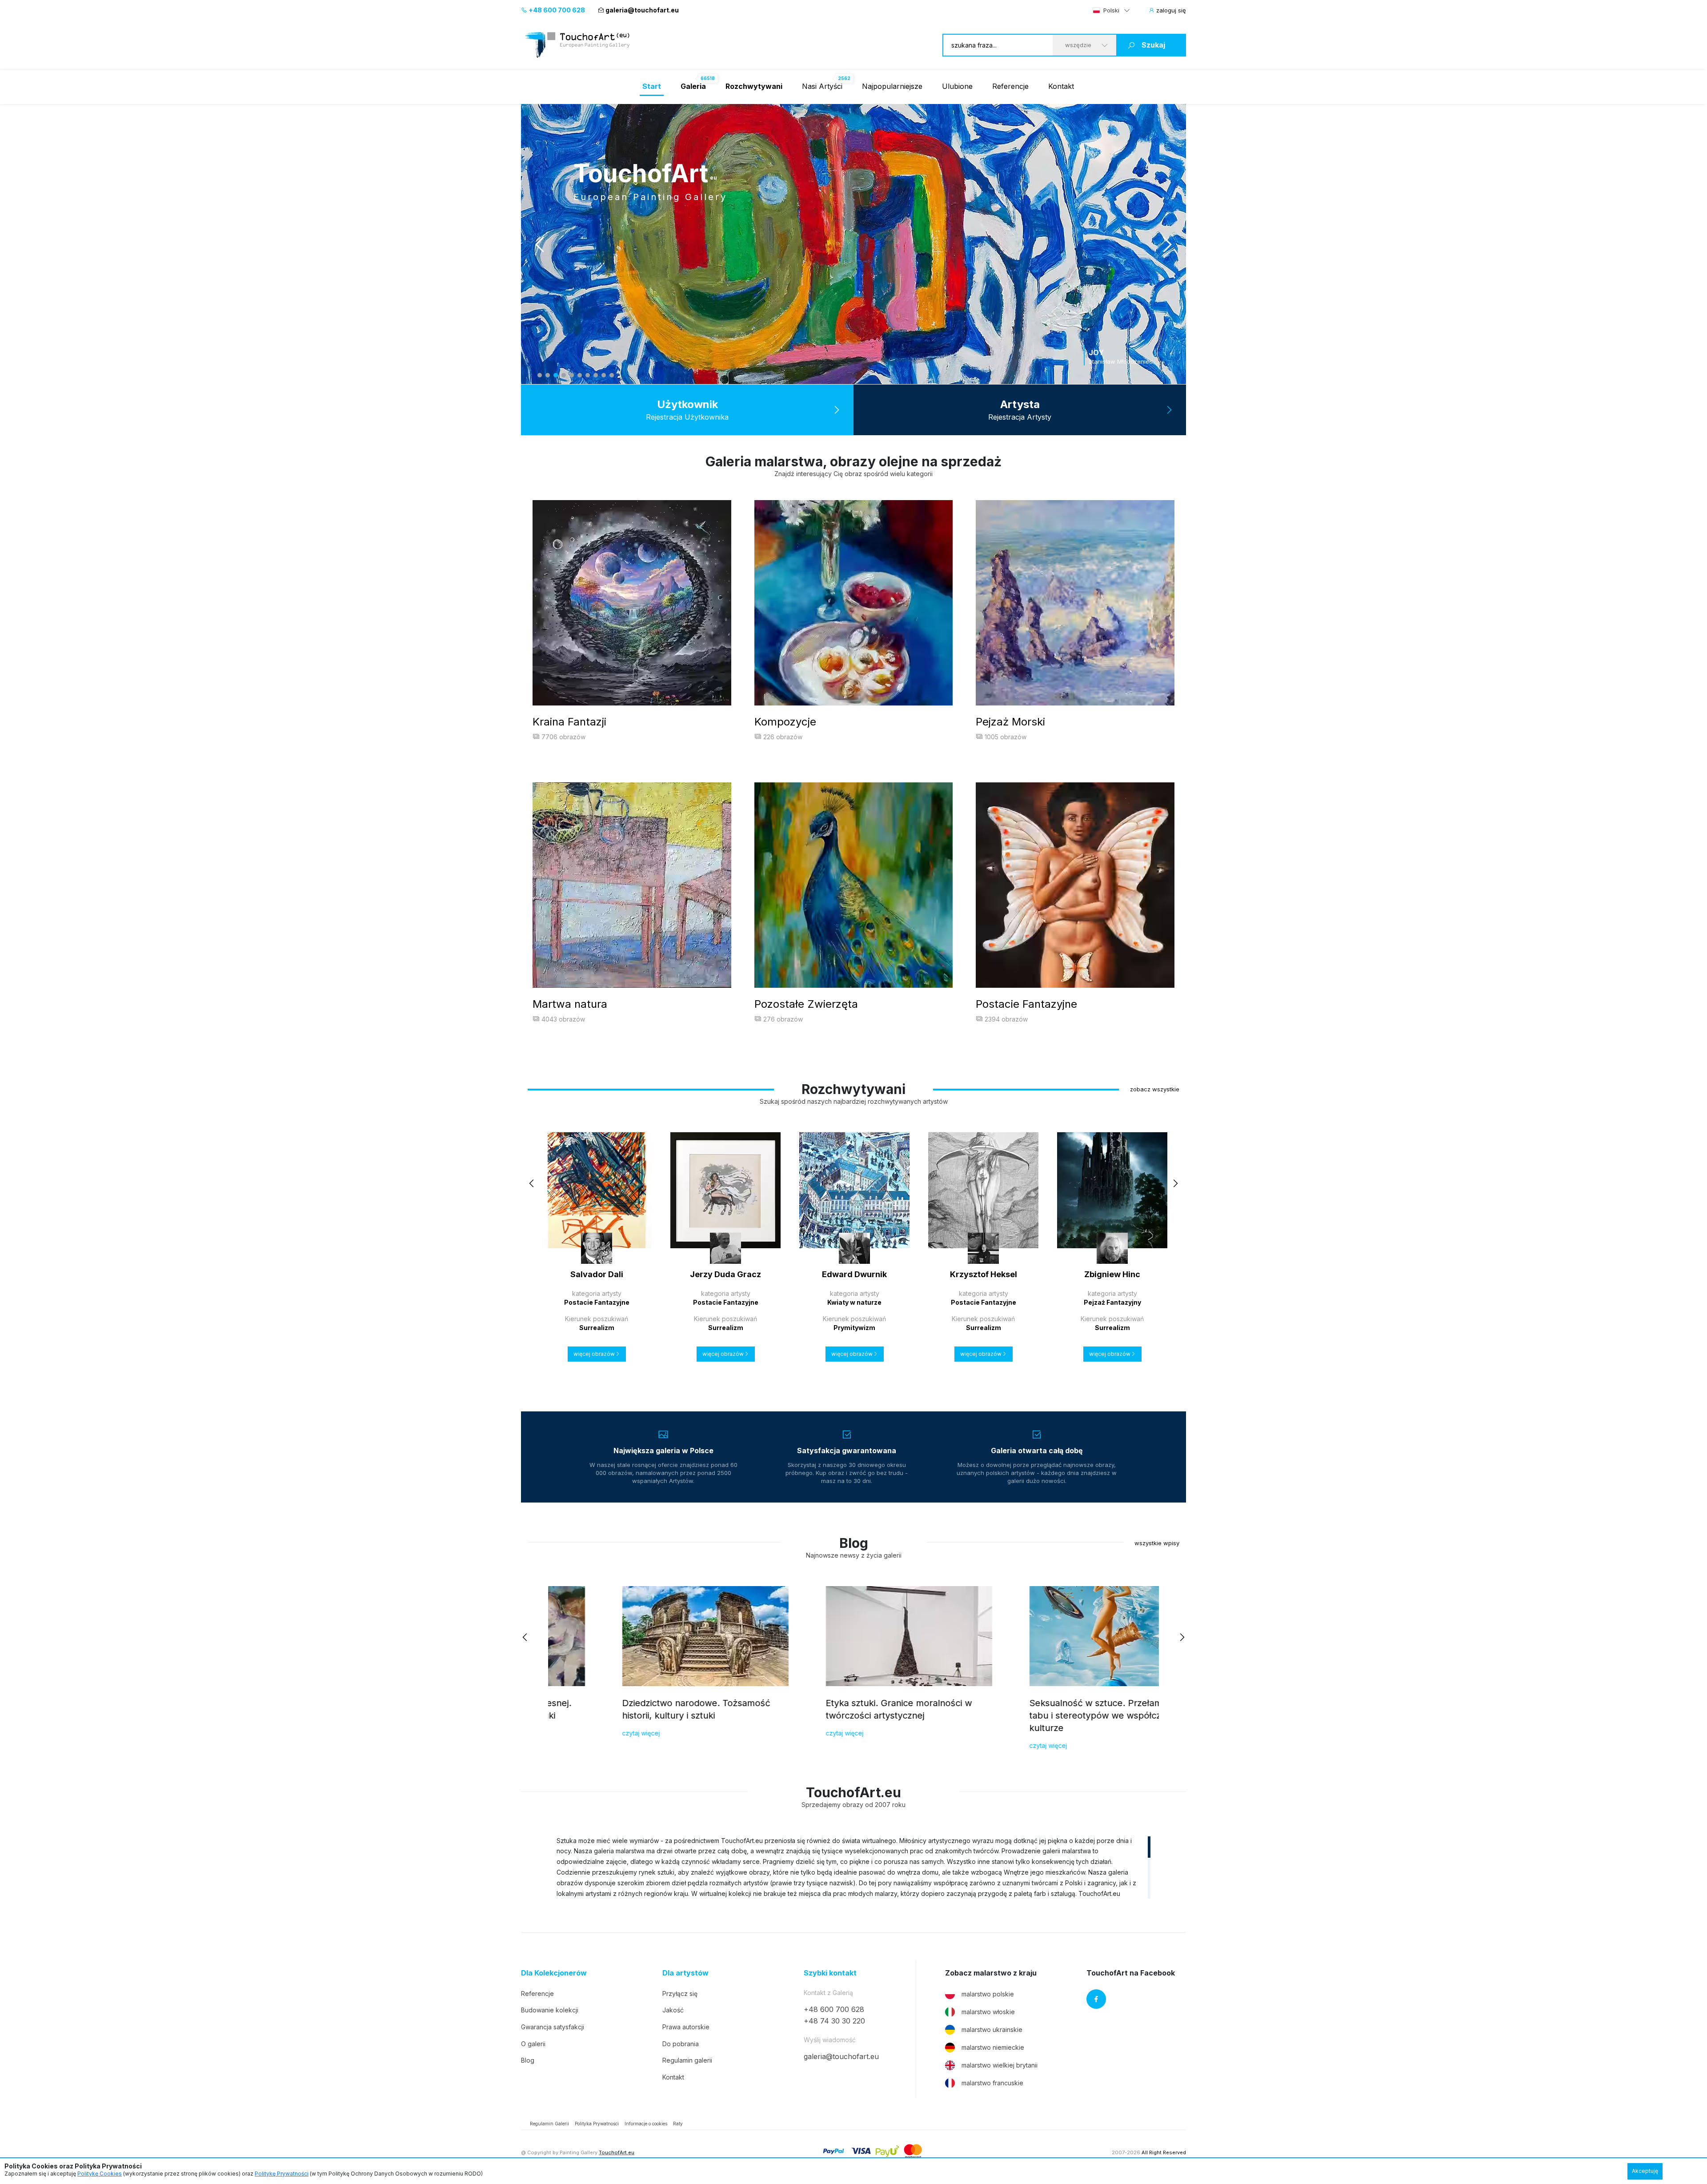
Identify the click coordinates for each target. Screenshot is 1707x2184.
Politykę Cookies (100, 2174)
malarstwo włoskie (988, 2012)
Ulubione (957, 86)
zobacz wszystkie (1155, 1089)
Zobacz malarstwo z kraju (991, 1973)
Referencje (1010, 86)
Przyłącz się (680, 1994)
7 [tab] (588, 375)
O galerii (533, 2044)
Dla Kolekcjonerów (554, 1973)
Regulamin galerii (687, 2060)
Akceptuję (1645, 2171)
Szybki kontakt (830, 1973)
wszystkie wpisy (1157, 1543)
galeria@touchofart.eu (642, 10)
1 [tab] (540, 375)
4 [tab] (564, 375)
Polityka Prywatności (597, 2124)
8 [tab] (596, 375)
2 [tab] (548, 375)
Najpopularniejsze (892, 86)
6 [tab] (580, 375)
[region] (853, 1867)
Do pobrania (681, 2044)
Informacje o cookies (646, 2124)
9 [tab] (604, 375)
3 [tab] (556, 375)
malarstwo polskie (988, 1994)
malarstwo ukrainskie (992, 2030)
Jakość (673, 2010)
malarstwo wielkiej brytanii (1000, 2065)
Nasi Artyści (822, 86)
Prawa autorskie (686, 2027)
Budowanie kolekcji (550, 2010)
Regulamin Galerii (549, 2124)
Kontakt (1061, 86)
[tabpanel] (853, 244)
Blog (528, 2060)
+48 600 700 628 (556, 10)
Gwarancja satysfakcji (553, 2027)
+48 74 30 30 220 (834, 2021)
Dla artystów (685, 1973)
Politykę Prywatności (282, 2174)
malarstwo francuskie (992, 2083)
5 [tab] (572, 375)
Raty (678, 2124)
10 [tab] (612, 375)
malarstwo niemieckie (993, 2047)
